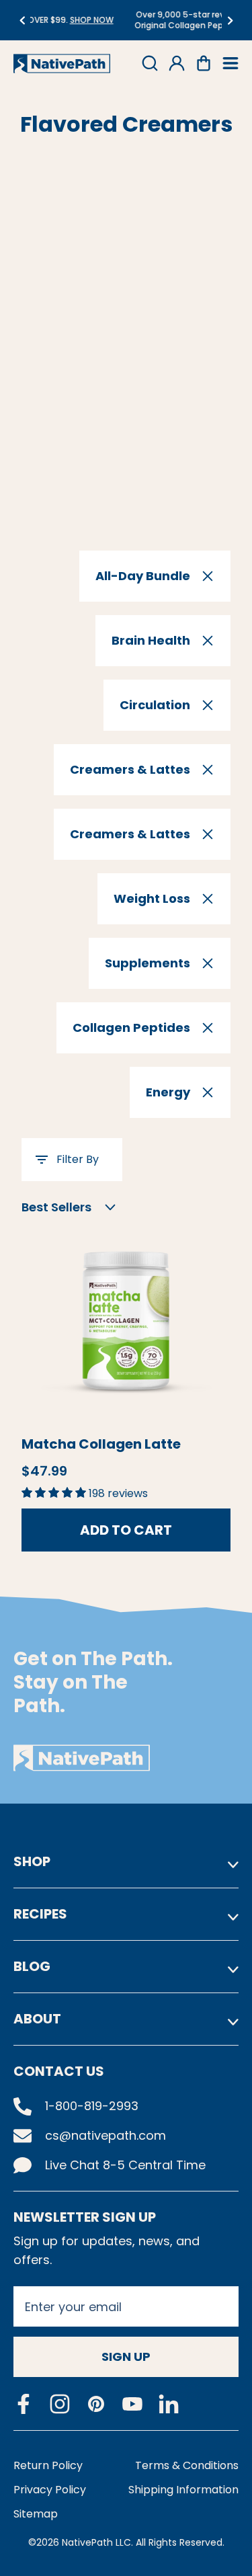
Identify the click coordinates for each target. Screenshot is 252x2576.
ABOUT (37, 2019)
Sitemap (36, 2514)
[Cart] (204, 63)
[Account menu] (177, 63)
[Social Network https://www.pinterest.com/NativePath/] (96, 2404)
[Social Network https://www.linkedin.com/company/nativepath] (169, 2404)
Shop (32, 1861)
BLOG (32, 1966)
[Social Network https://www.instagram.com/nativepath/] (60, 2404)
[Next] (230, 21)
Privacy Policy (50, 2490)
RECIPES (40, 1914)
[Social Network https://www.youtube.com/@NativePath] (132, 2404)
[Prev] (22, 21)
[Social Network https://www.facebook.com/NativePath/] (24, 2404)
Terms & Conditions (187, 2465)
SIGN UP (126, 2357)
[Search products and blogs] (150, 63)
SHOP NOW (37, 20)
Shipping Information (183, 2490)
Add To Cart (126, 1530)
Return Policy (48, 2465)
